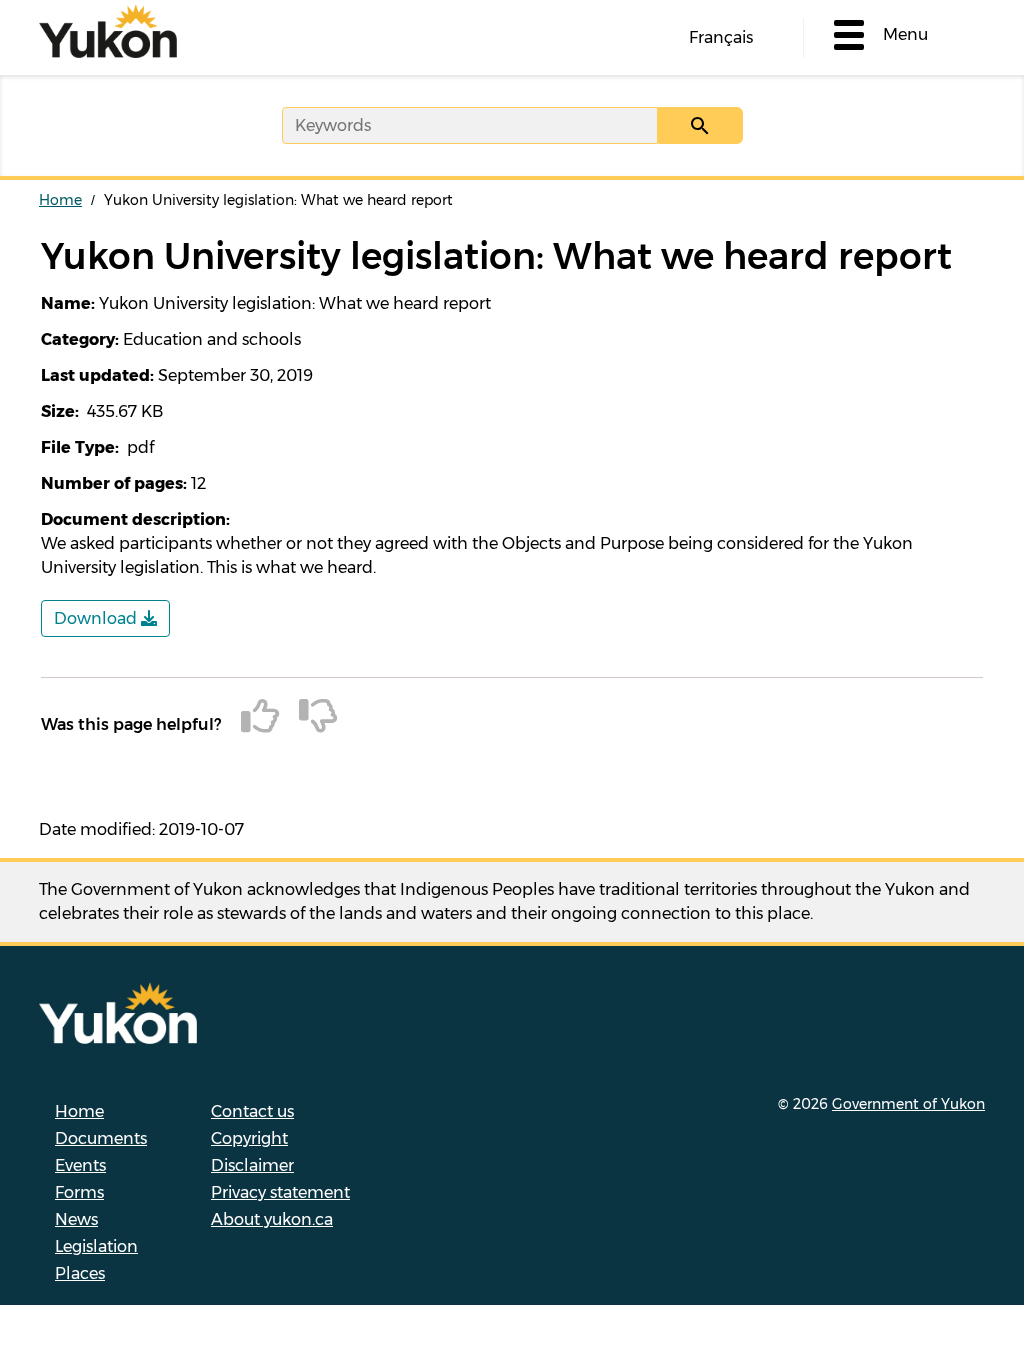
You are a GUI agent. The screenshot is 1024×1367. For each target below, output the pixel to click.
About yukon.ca (272, 1219)
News (76, 1219)
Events (80, 1165)
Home (60, 200)
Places (80, 1273)
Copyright (249, 1138)
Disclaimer (252, 1165)
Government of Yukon (908, 1104)
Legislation (96, 1246)
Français (721, 37)
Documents (101, 1138)
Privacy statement (280, 1192)
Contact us (252, 1111)
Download (97, 618)
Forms (79, 1192)
